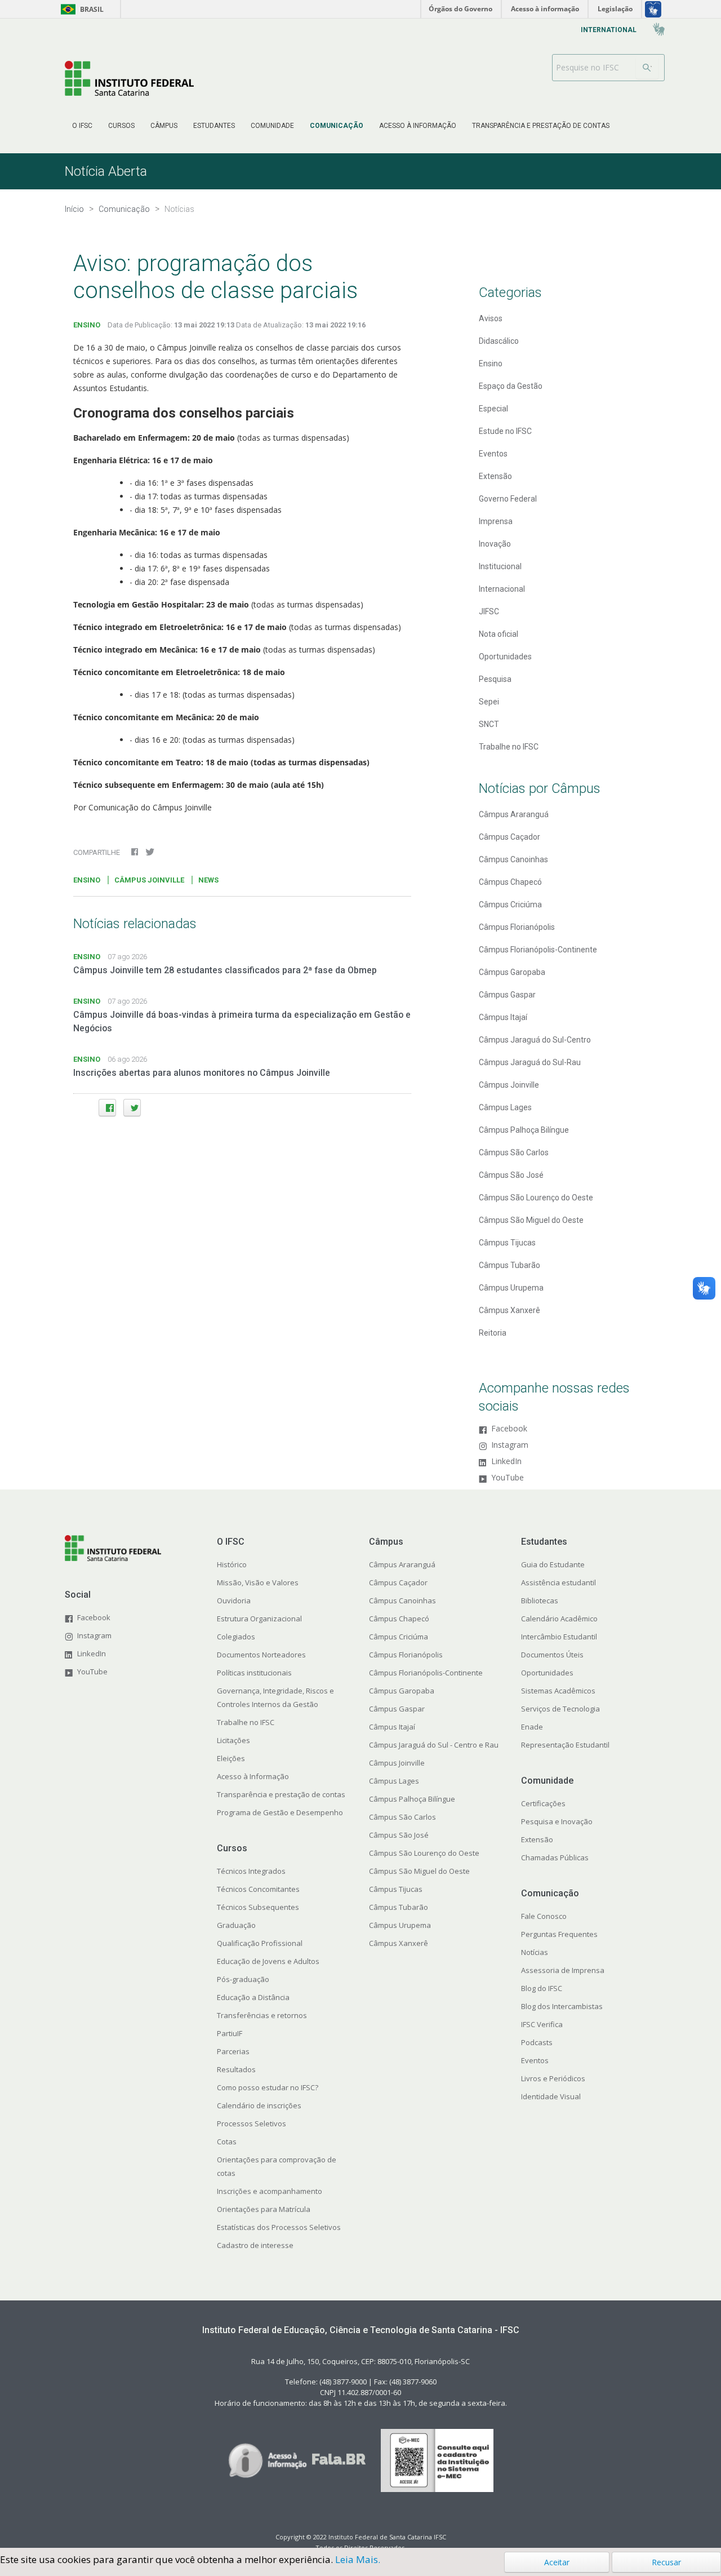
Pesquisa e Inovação (557, 1821)
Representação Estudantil (565, 1745)
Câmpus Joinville (509, 1085)
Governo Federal (508, 499)
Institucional (500, 566)
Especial (493, 409)
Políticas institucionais (254, 1673)
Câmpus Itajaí (503, 1017)
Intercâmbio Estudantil (559, 1637)
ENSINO (87, 325)
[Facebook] (107, 1108)
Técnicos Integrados (251, 1871)
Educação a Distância (253, 1997)
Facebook (509, 1429)
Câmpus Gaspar (507, 995)
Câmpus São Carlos (514, 1152)
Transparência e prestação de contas (281, 1794)
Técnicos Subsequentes (258, 1907)
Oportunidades (505, 657)
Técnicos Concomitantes (258, 1889)
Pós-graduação (243, 1979)
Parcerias (233, 2051)
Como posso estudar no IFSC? (268, 2087)
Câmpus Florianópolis (517, 927)
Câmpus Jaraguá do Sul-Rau (530, 1062)
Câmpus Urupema (511, 1288)
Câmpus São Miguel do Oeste (531, 1220)
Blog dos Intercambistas (562, 2006)
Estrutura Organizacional (259, 1619)
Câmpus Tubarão (509, 1265)
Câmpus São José (511, 1175)
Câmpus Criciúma (510, 905)
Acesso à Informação (253, 1776)
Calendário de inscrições (259, 2105)
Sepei (489, 702)
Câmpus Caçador (509, 837)
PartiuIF (230, 2033)
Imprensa (496, 521)
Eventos (493, 454)
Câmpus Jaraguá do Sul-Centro (535, 1040)
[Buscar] (647, 68)
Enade (532, 1727)
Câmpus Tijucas (507, 1243)
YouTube (508, 1478)
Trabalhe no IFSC (509, 747)
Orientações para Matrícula (264, 2209)
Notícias (535, 1952)
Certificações (543, 1803)
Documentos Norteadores (261, 1655)
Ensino (491, 363)
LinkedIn (506, 1462)
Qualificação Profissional (260, 1943)
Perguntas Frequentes (559, 1934)
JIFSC (489, 611)
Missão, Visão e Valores (258, 1582)
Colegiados (236, 1637)
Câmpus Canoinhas (513, 859)
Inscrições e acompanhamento (270, 2191)
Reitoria (493, 1333)
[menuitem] (82, 126)
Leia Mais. (358, 2559)
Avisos (491, 318)
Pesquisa (495, 679)
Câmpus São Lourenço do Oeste (536, 1198)
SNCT (489, 724)
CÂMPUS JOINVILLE (149, 880)
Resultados (236, 2069)
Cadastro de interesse (255, 2245)
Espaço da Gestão (511, 386)
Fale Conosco (544, 1916)
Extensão (495, 476)
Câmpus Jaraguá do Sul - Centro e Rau (434, 1745)
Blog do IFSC (542, 1988)
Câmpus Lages (505, 1107)
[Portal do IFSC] (129, 78)
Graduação (236, 1925)
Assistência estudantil (558, 1582)
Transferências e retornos (262, 2015)
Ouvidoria (234, 1600)
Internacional (502, 589)
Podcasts (537, 2042)
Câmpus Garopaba (512, 972)
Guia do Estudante (553, 1564)
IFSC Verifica (542, 2024)
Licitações (233, 1740)
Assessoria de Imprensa (563, 1970)
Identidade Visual (551, 2096)
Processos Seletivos (252, 2123)
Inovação (495, 544)
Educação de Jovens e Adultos (268, 1961)
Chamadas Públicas (555, 1857)
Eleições (231, 1758)
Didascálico (499, 341)
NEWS (208, 880)
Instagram (510, 1445)
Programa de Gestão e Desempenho (280, 1812)
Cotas (227, 2142)
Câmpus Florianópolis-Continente (538, 950)
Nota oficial (499, 634)
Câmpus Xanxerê (509, 1310)
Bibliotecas (540, 1600)
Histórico (232, 1564)
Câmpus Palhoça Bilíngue (524, 1130)
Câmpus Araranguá (514, 814)
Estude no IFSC (505, 431)
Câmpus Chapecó (510, 882)
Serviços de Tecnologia (560, 1709)
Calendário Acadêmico (559, 1619)
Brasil (80, 9)
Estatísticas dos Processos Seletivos (279, 2227)
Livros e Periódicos (553, 2078)
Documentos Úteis (552, 1655)
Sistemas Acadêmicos (558, 1691)
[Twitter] (132, 1108)
